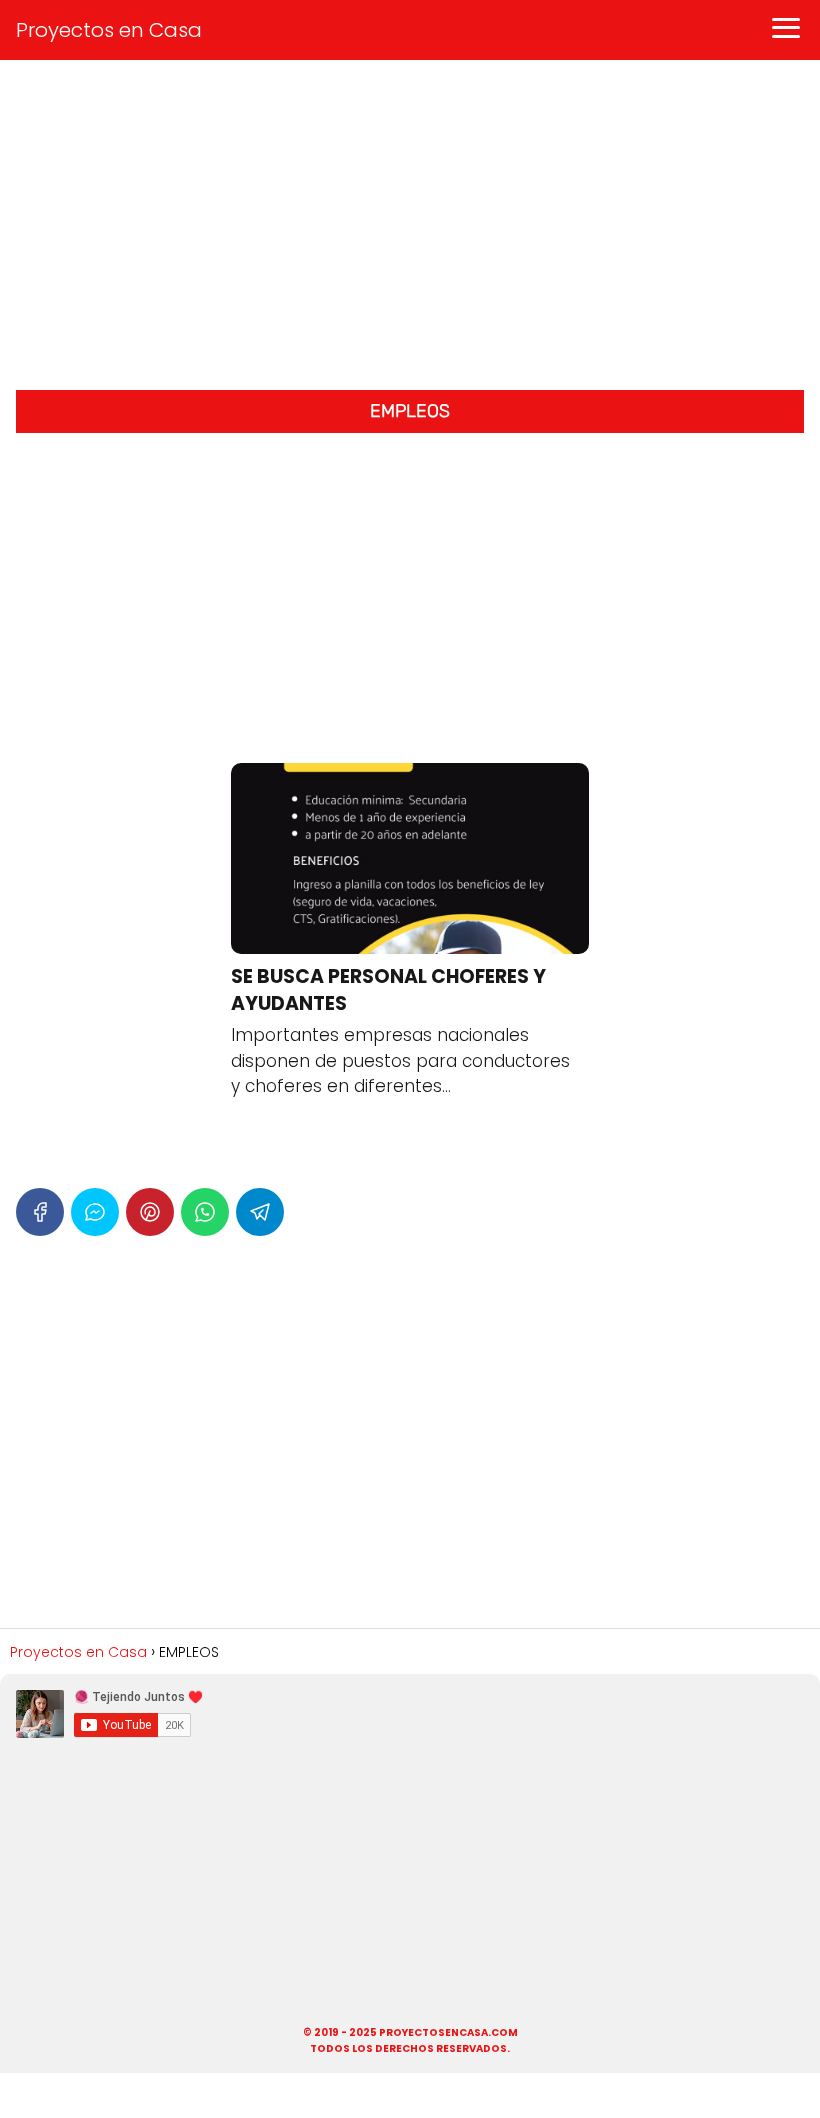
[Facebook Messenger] (95, 1212)
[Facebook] (40, 1212)
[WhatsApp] (205, 1212)
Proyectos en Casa (109, 30)
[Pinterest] (150, 1212)
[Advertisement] (410, 230)
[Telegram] (260, 1212)
